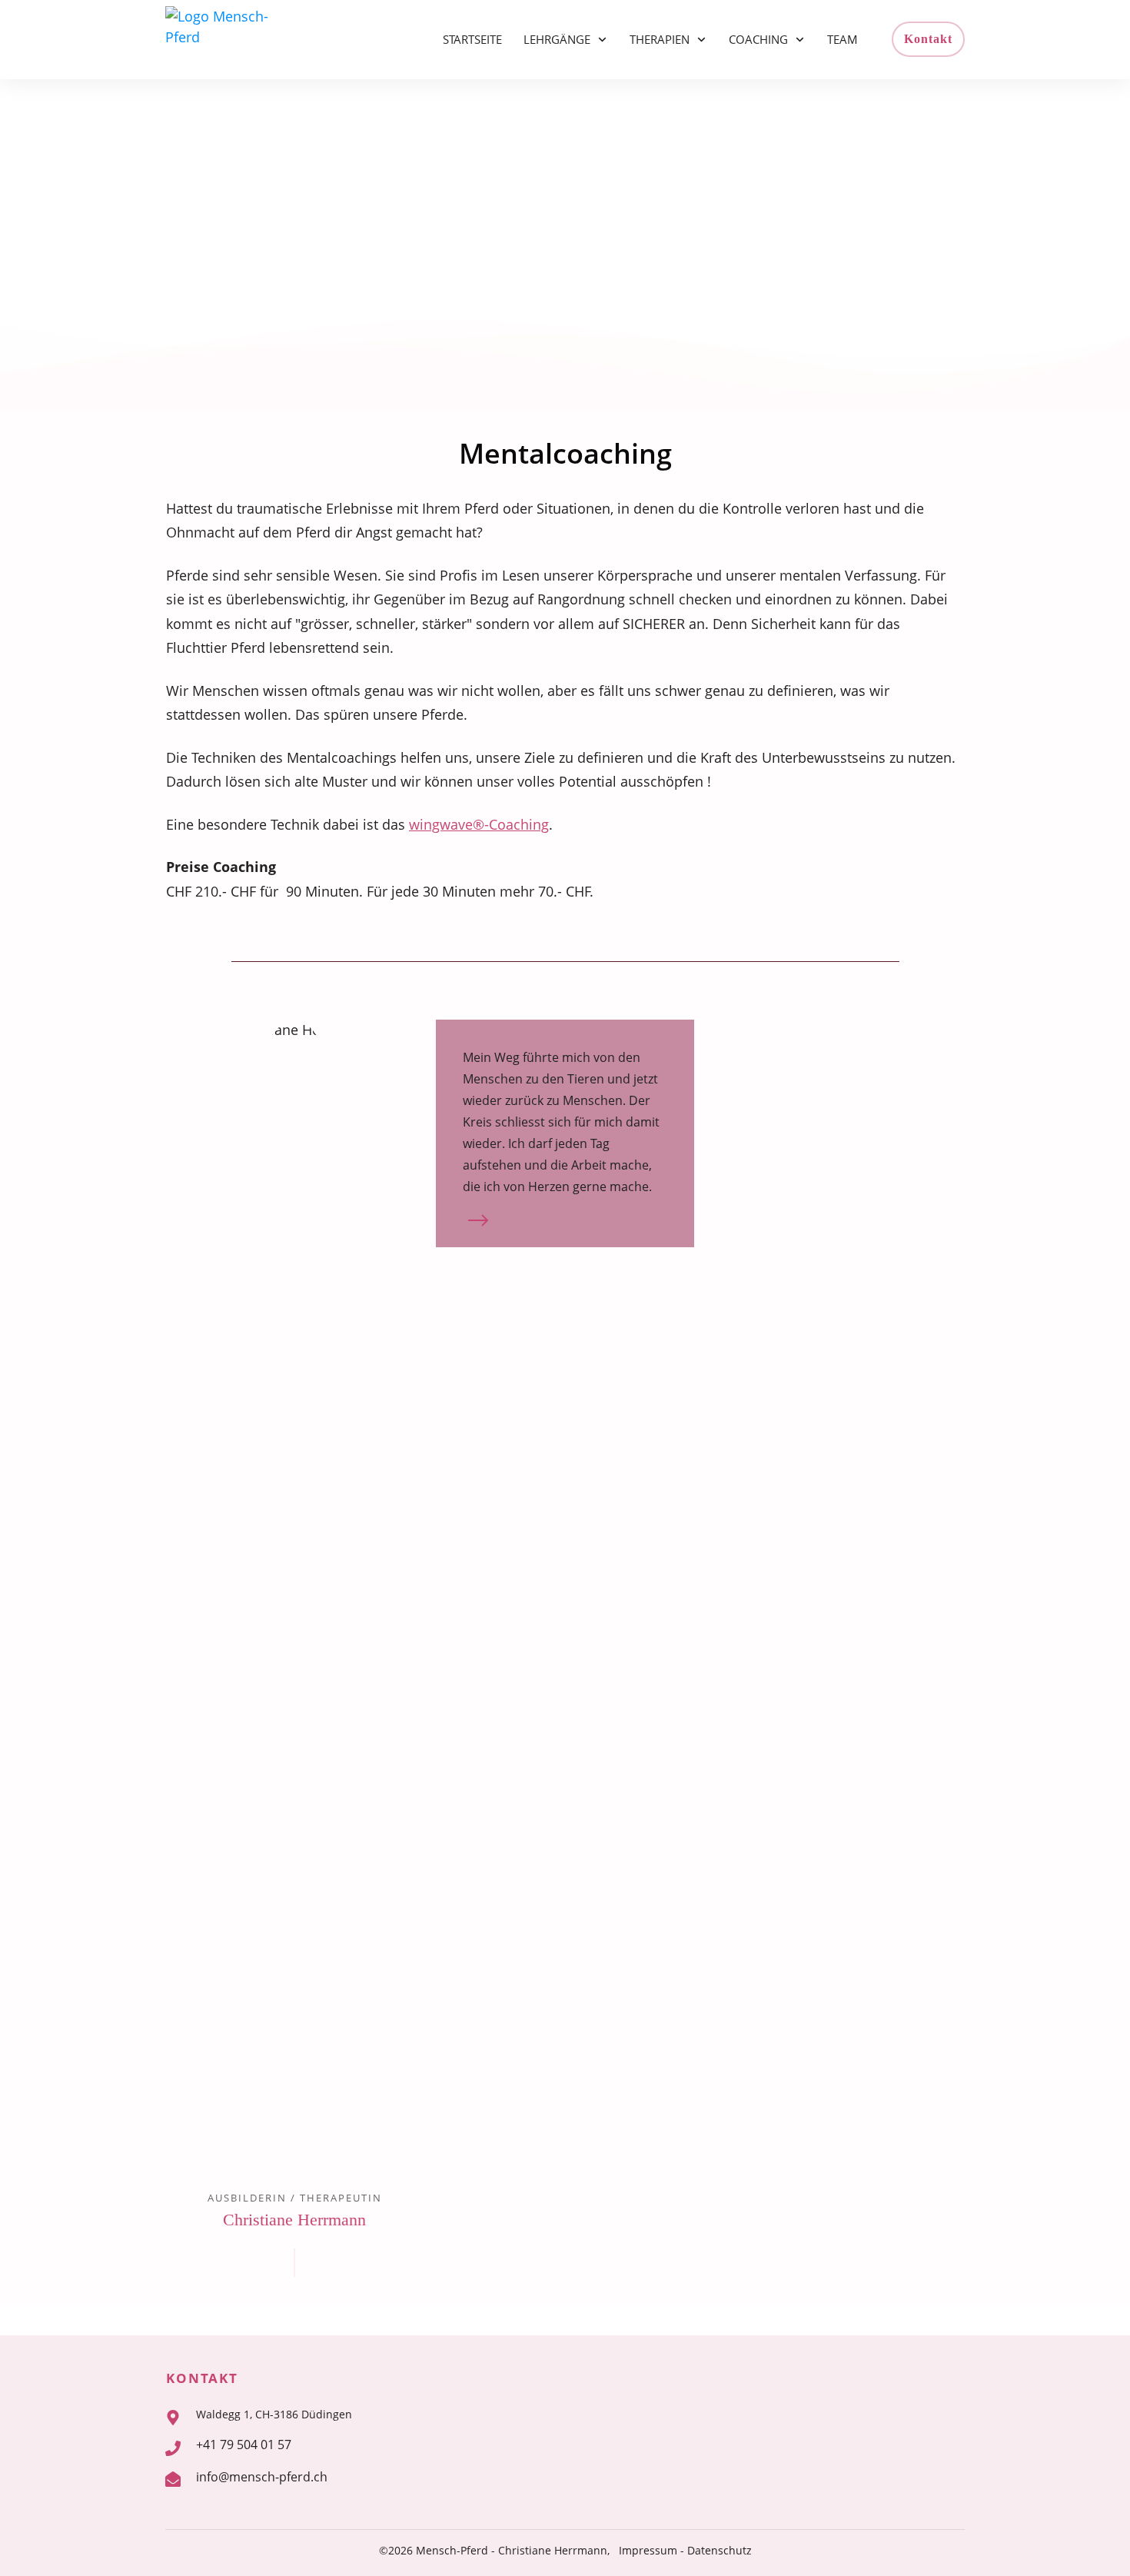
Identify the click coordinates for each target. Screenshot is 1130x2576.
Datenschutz (720, 2550)
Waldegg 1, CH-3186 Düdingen (274, 2414)
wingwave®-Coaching (479, 824)
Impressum (648, 2550)
